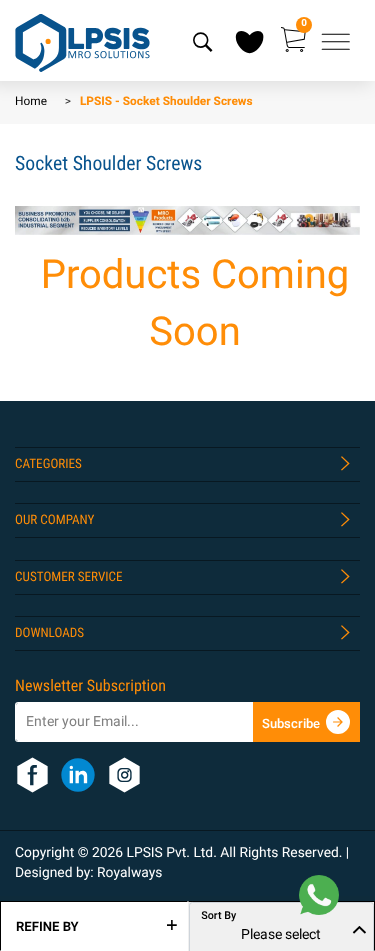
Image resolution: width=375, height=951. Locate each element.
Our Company (54, 520)
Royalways (129, 873)
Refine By (47, 927)
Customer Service (69, 577)
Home (31, 102)
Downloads (49, 633)
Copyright (46, 853)
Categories (48, 464)
